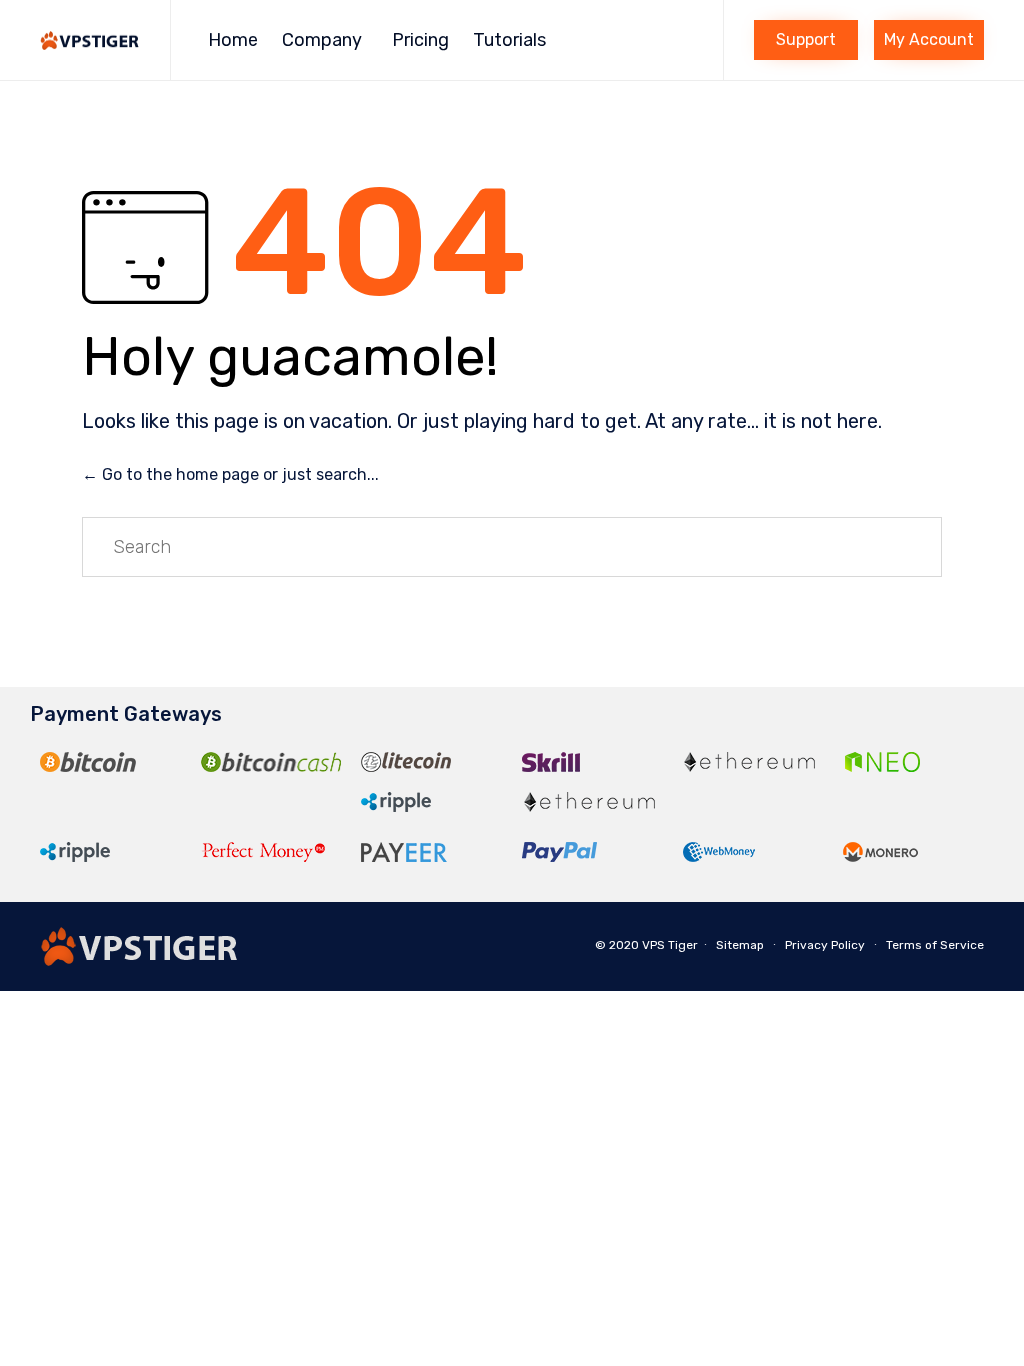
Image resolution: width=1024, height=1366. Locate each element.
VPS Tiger (670, 945)
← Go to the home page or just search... (230, 474)
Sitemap (740, 945)
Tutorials (509, 40)
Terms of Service (935, 945)
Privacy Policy (825, 945)
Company (322, 40)
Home (233, 40)
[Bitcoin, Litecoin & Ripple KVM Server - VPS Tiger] (90, 40)
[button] (806, 40)
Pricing (420, 40)
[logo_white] (140, 960)
